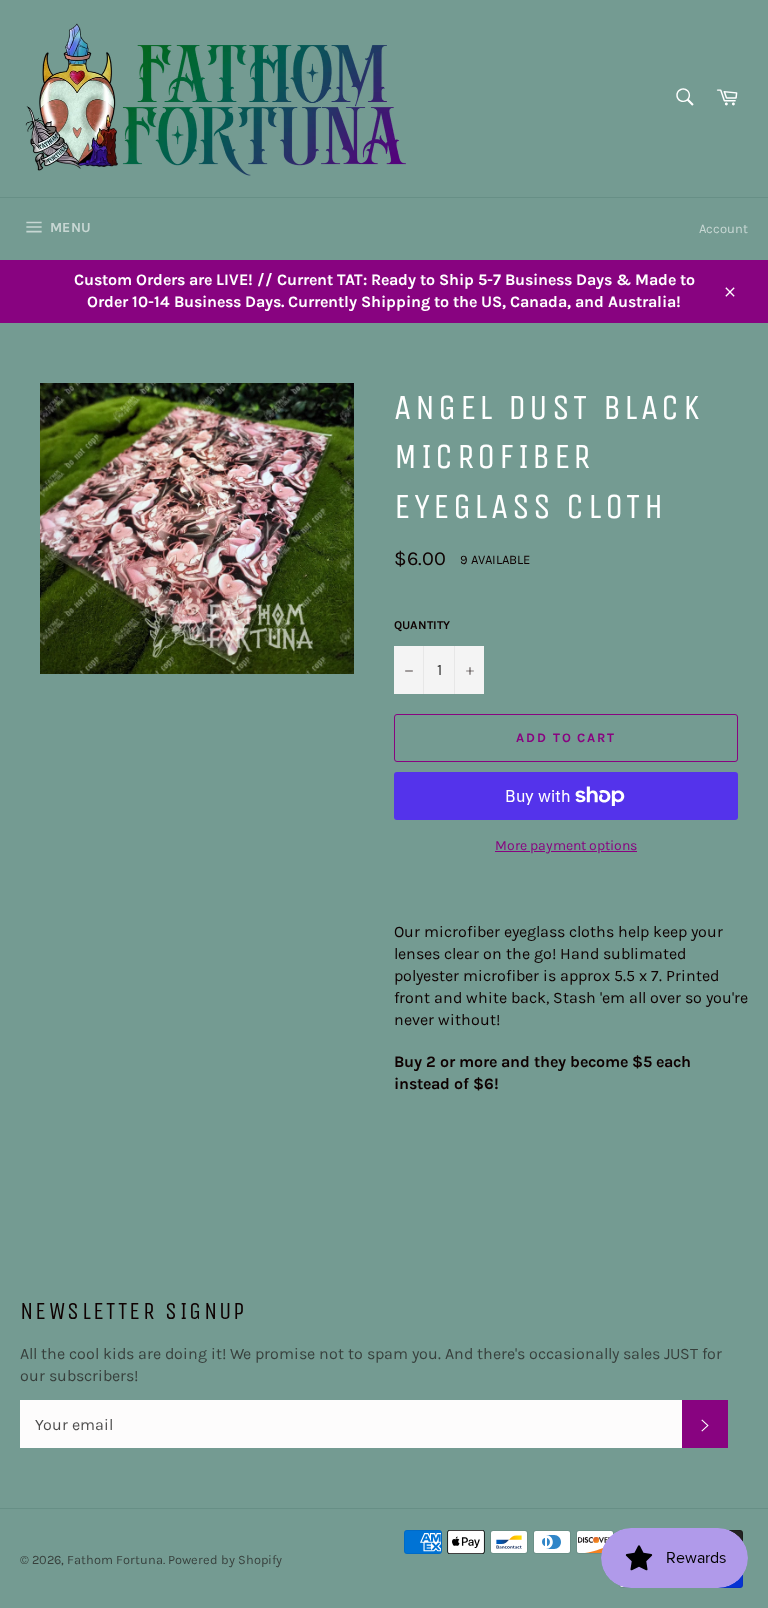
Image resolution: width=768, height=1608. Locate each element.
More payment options (566, 845)
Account (723, 228)
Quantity (422, 625)
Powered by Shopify (225, 1559)
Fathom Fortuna (115, 1559)
